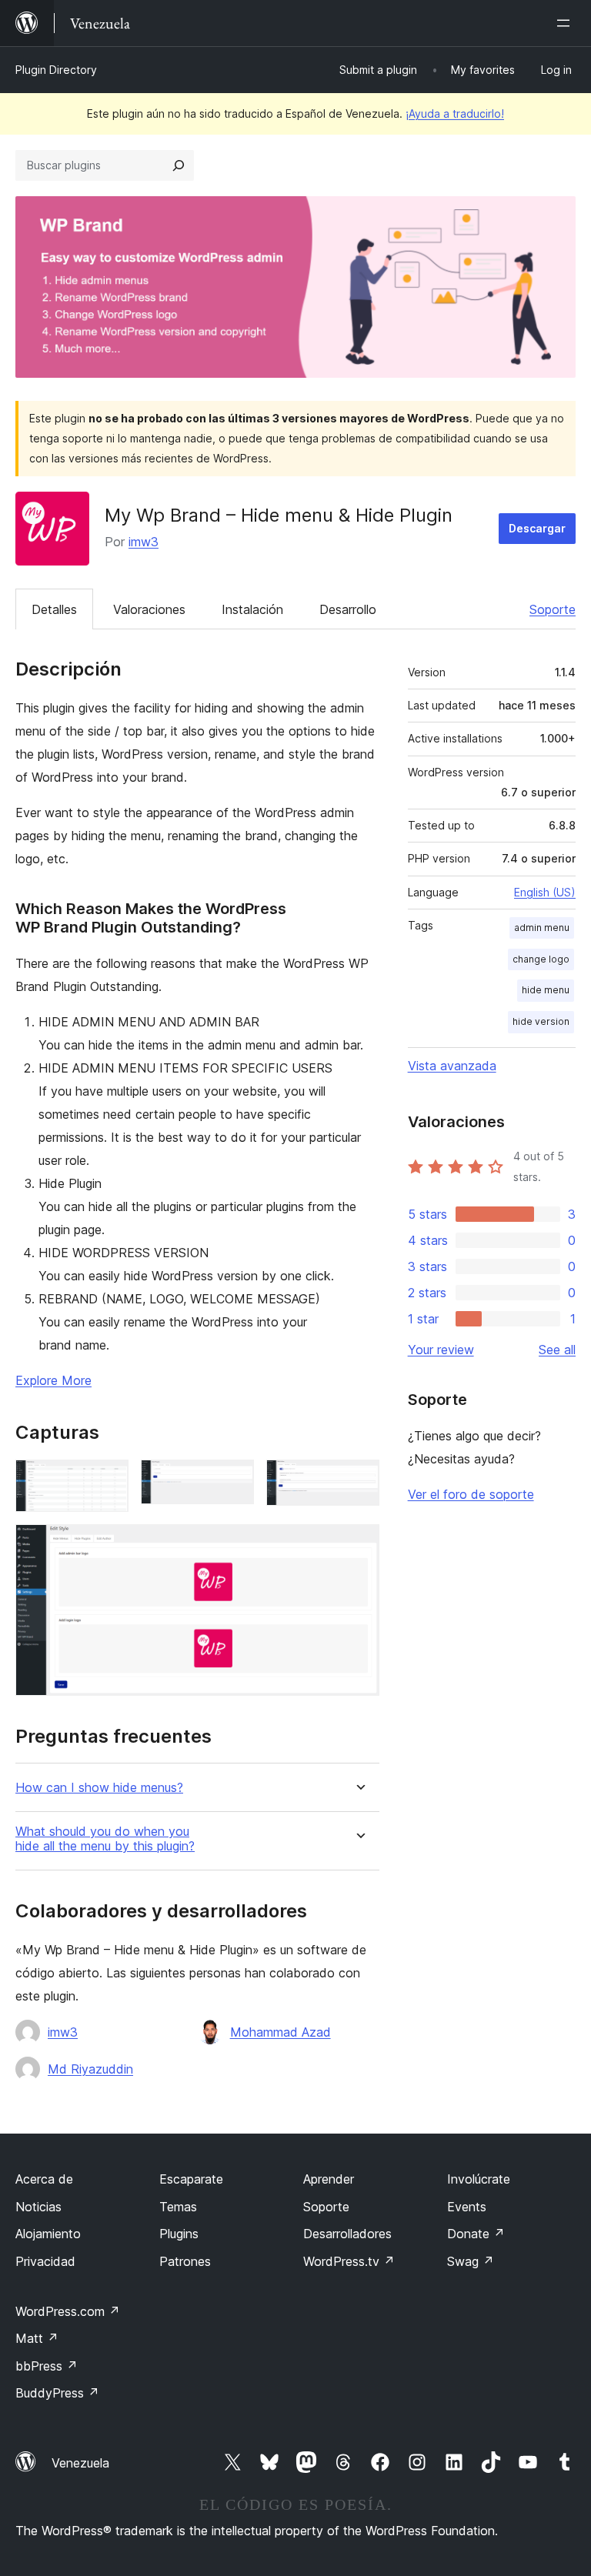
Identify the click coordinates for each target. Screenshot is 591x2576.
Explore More (53, 1380)
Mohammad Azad (280, 2032)
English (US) (545, 892)
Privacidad (45, 2261)
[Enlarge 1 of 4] (108, 1480)
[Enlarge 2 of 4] (233, 1480)
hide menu (546, 990)
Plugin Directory (56, 70)
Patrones (185, 2261)
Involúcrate (479, 2179)
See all (557, 1350)
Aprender (329, 2179)
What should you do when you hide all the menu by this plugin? (105, 1839)
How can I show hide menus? (99, 1788)
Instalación (252, 609)
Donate (476, 2234)
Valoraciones (149, 609)
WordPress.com (68, 2311)
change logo (541, 959)
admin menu (542, 928)
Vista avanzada (452, 1066)
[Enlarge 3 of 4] (359, 1480)
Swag (471, 2261)
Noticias (38, 2207)
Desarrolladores (347, 2234)
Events (467, 2207)
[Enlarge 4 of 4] (359, 1545)
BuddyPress (57, 2393)
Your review (441, 1350)
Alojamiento (48, 2234)
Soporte (553, 609)
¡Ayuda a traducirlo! (455, 113)
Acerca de (44, 2179)
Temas (178, 2207)
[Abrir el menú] (566, 23)
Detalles (54, 609)
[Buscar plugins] (179, 165)
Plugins (179, 2234)
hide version (541, 1021)
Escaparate (191, 2179)
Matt (37, 2338)
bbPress (47, 2366)
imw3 (144, 542)
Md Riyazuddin (90, 2069)
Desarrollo (348, 609)
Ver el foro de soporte (471, 1494)
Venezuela (80, 2463)
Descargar (537, 528)
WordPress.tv (349, 2261)
